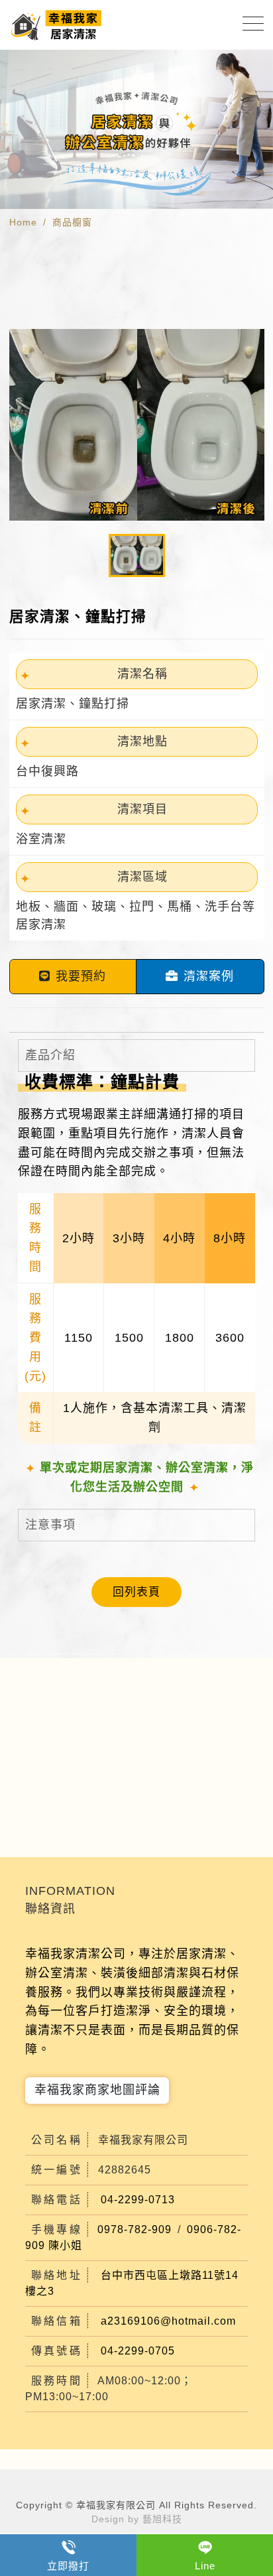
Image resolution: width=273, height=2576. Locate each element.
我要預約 (81, 976)
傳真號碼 (57, 2351)
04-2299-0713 (138, 2200)
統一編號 (57, 2170)
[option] (136, 129)
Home (23, 222)
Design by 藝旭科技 (137, 2519)
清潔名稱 (142, 674)
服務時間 (57, 2381)
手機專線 (57, 2229)
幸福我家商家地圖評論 (97, 2090)
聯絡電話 (57, 2200)
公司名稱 (57, 2140)
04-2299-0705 (138, 2351)
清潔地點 (142, 741)
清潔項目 (142, 809)
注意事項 (50, 1525)
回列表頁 (136, 1592)
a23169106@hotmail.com (168, 2321)
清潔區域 (142, 877)
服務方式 (43, 1114)
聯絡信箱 (57, 2321)
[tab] (136, 1056)
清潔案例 (209, 976)
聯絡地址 (57, 2275)
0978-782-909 (135, 2229)
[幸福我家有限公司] (57, 25)
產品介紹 (50, 1055)
